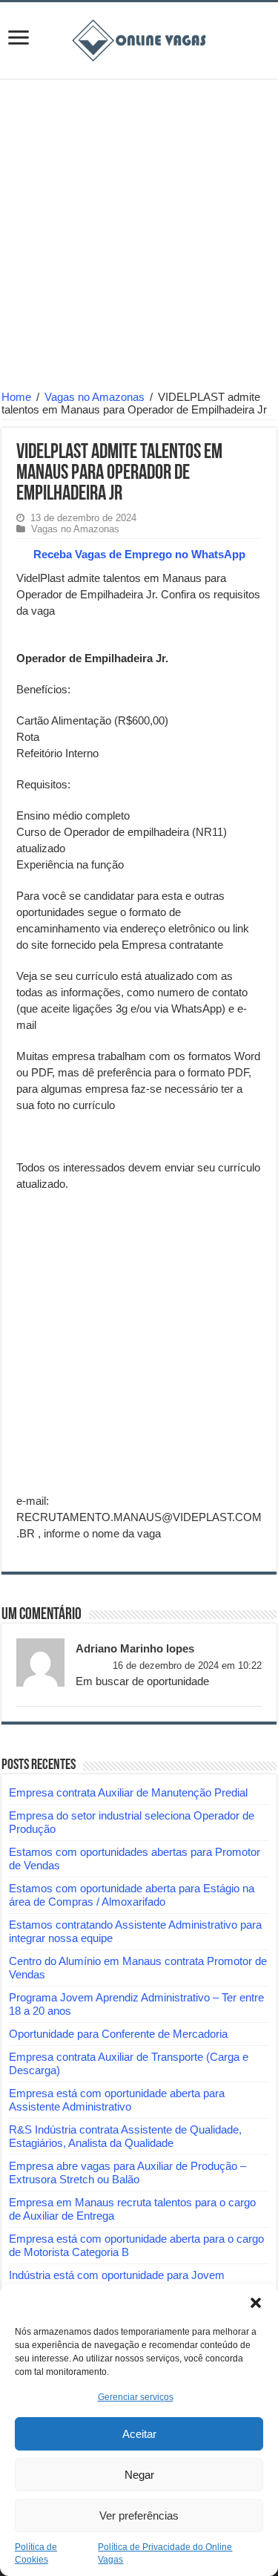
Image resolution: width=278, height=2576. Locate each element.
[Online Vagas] (139, 38)
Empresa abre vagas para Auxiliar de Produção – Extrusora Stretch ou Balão (128, 2173)
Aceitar (139, 2434)
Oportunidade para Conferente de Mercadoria (118, 2034)
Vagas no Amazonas (95, 397)
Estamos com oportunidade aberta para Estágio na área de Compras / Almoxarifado (132, 1895)
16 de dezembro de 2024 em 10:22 (187, 1665)
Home (16, 397)
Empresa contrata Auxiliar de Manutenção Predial (128, 1792)
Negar (139, 2475)
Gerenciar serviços (136, 2397)
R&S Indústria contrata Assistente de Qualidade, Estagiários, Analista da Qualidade (125, 2136)
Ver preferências (139, 2515)
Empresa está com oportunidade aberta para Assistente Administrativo (117, 2100)
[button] (256, 2303)
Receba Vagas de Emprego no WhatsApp (139, 554)
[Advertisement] (139, 236)
